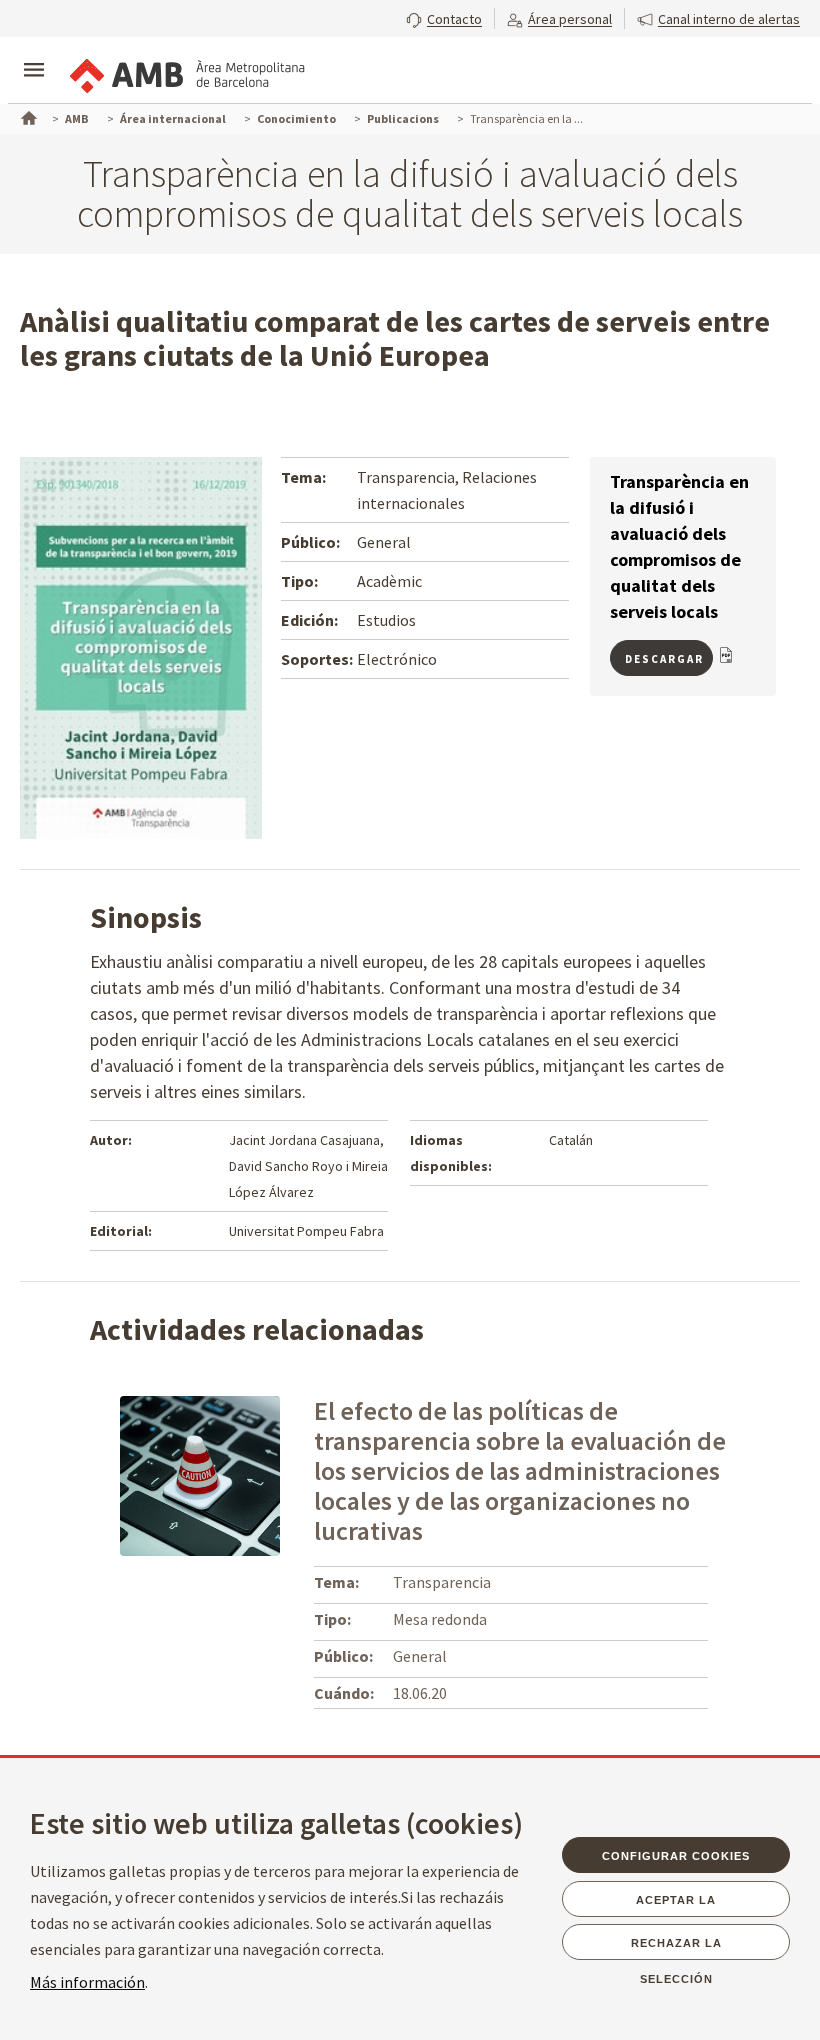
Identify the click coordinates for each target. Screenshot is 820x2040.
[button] (444, 17)
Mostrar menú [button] (34, 53)
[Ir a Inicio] (27, 116)
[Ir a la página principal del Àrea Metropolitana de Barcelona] (186, 72)
